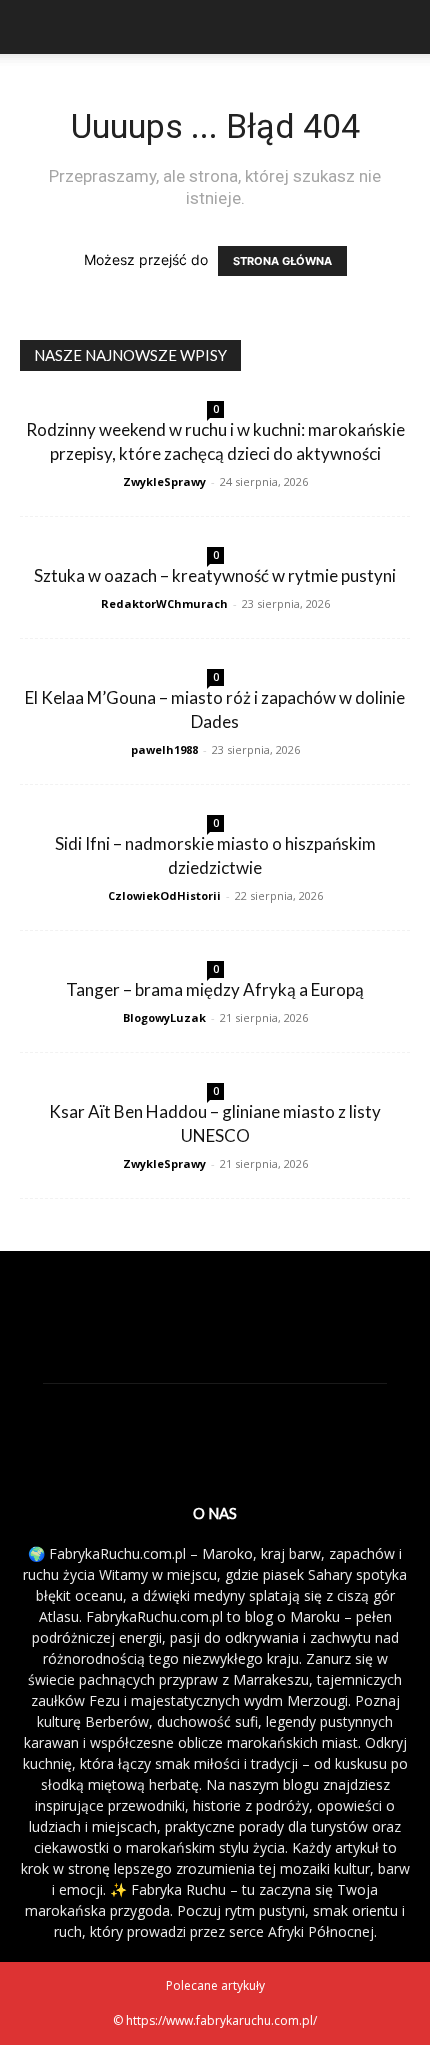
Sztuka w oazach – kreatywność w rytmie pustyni (215, 575)
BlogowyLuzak (164, 1017)
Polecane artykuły (215, 1985)
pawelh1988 (164, 749)
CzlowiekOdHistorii (164, 895)
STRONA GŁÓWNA (282, 261)
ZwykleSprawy (164, 481)
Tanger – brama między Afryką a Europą (215, 989)
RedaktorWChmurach (164, 603)
